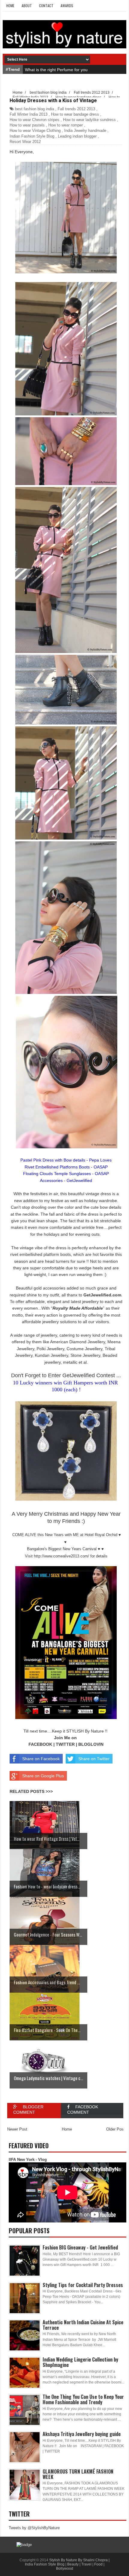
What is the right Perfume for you (56, 70)
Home (10, 6)
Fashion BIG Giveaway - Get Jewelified (80, 2247)
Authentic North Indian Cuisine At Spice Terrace (83, 2325)
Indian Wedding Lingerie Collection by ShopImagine (80, 2362)
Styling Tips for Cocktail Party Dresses (83, 2285)
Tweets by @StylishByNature (34, 2528)
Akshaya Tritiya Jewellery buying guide (82, 2434)
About (27, 6)
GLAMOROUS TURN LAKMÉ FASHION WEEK (78, 2474)
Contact (46, 6)
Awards (67, 6)
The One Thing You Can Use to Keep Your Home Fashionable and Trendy (83, 2399)
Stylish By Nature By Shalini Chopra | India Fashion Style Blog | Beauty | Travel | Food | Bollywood (67, 2564)
